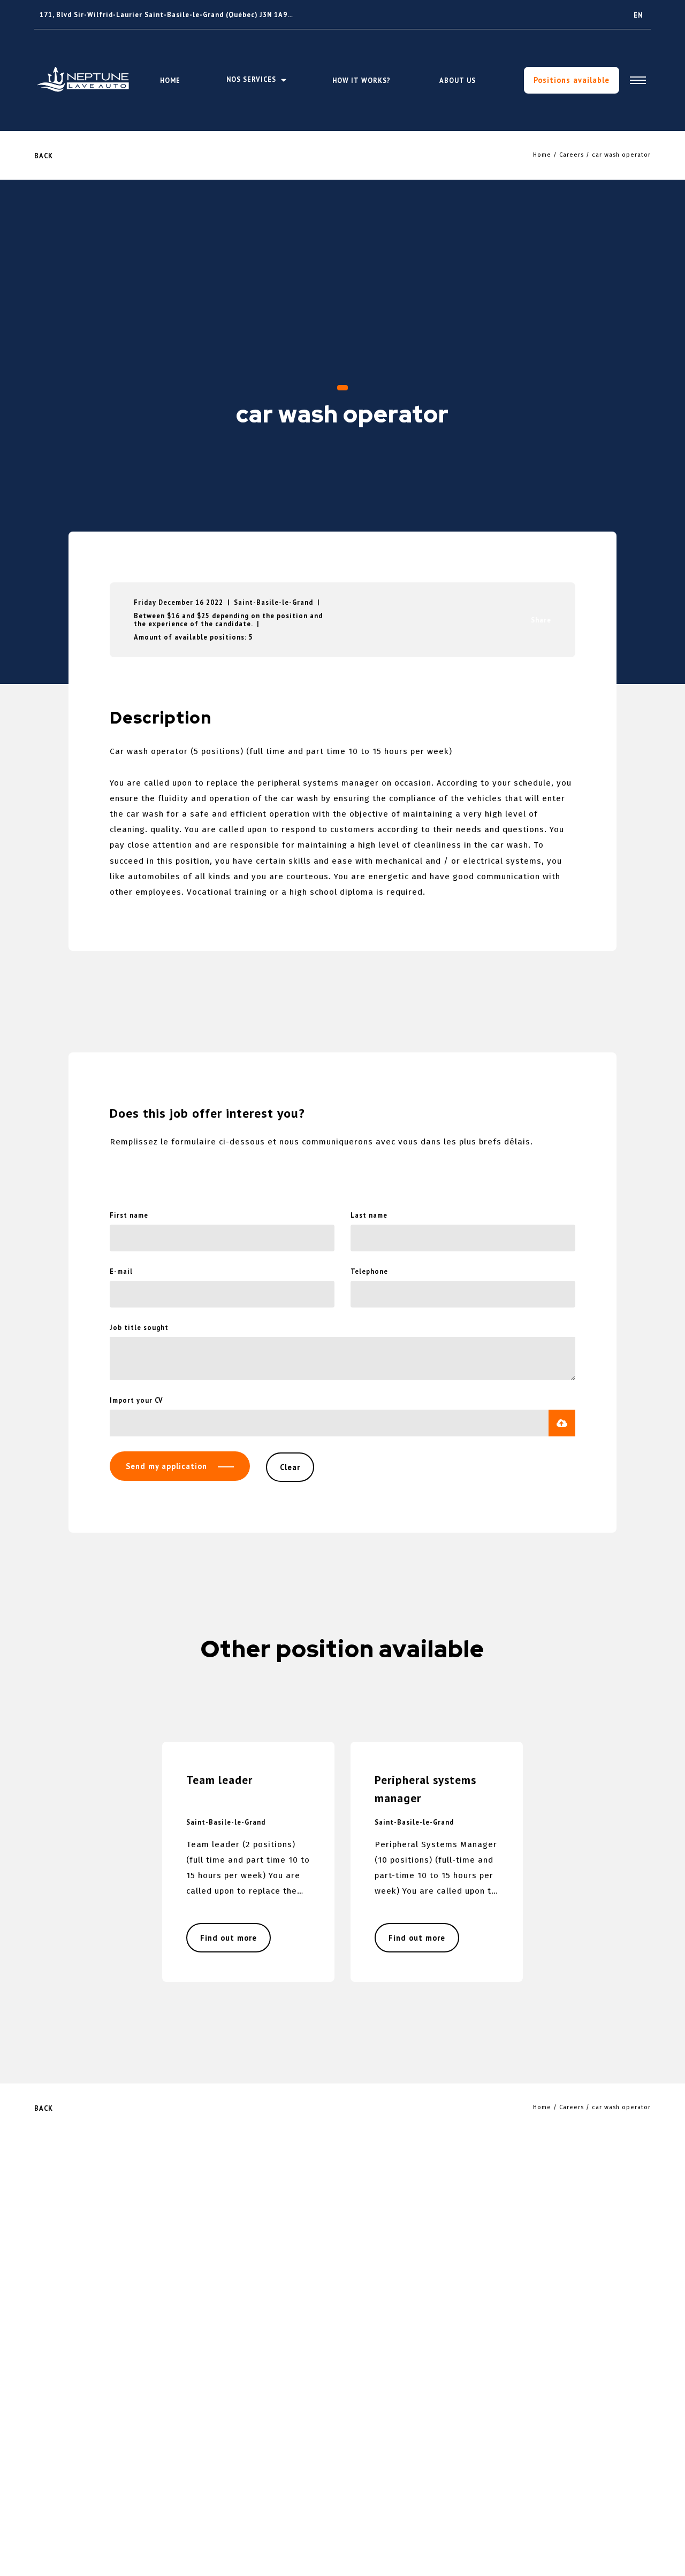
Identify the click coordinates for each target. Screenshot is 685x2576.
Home (170, 80)
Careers (572, 155)
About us (458, 80)
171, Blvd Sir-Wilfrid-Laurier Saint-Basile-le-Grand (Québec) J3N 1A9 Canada (177, 14)
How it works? (361, 80)
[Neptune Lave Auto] (85, 80)
